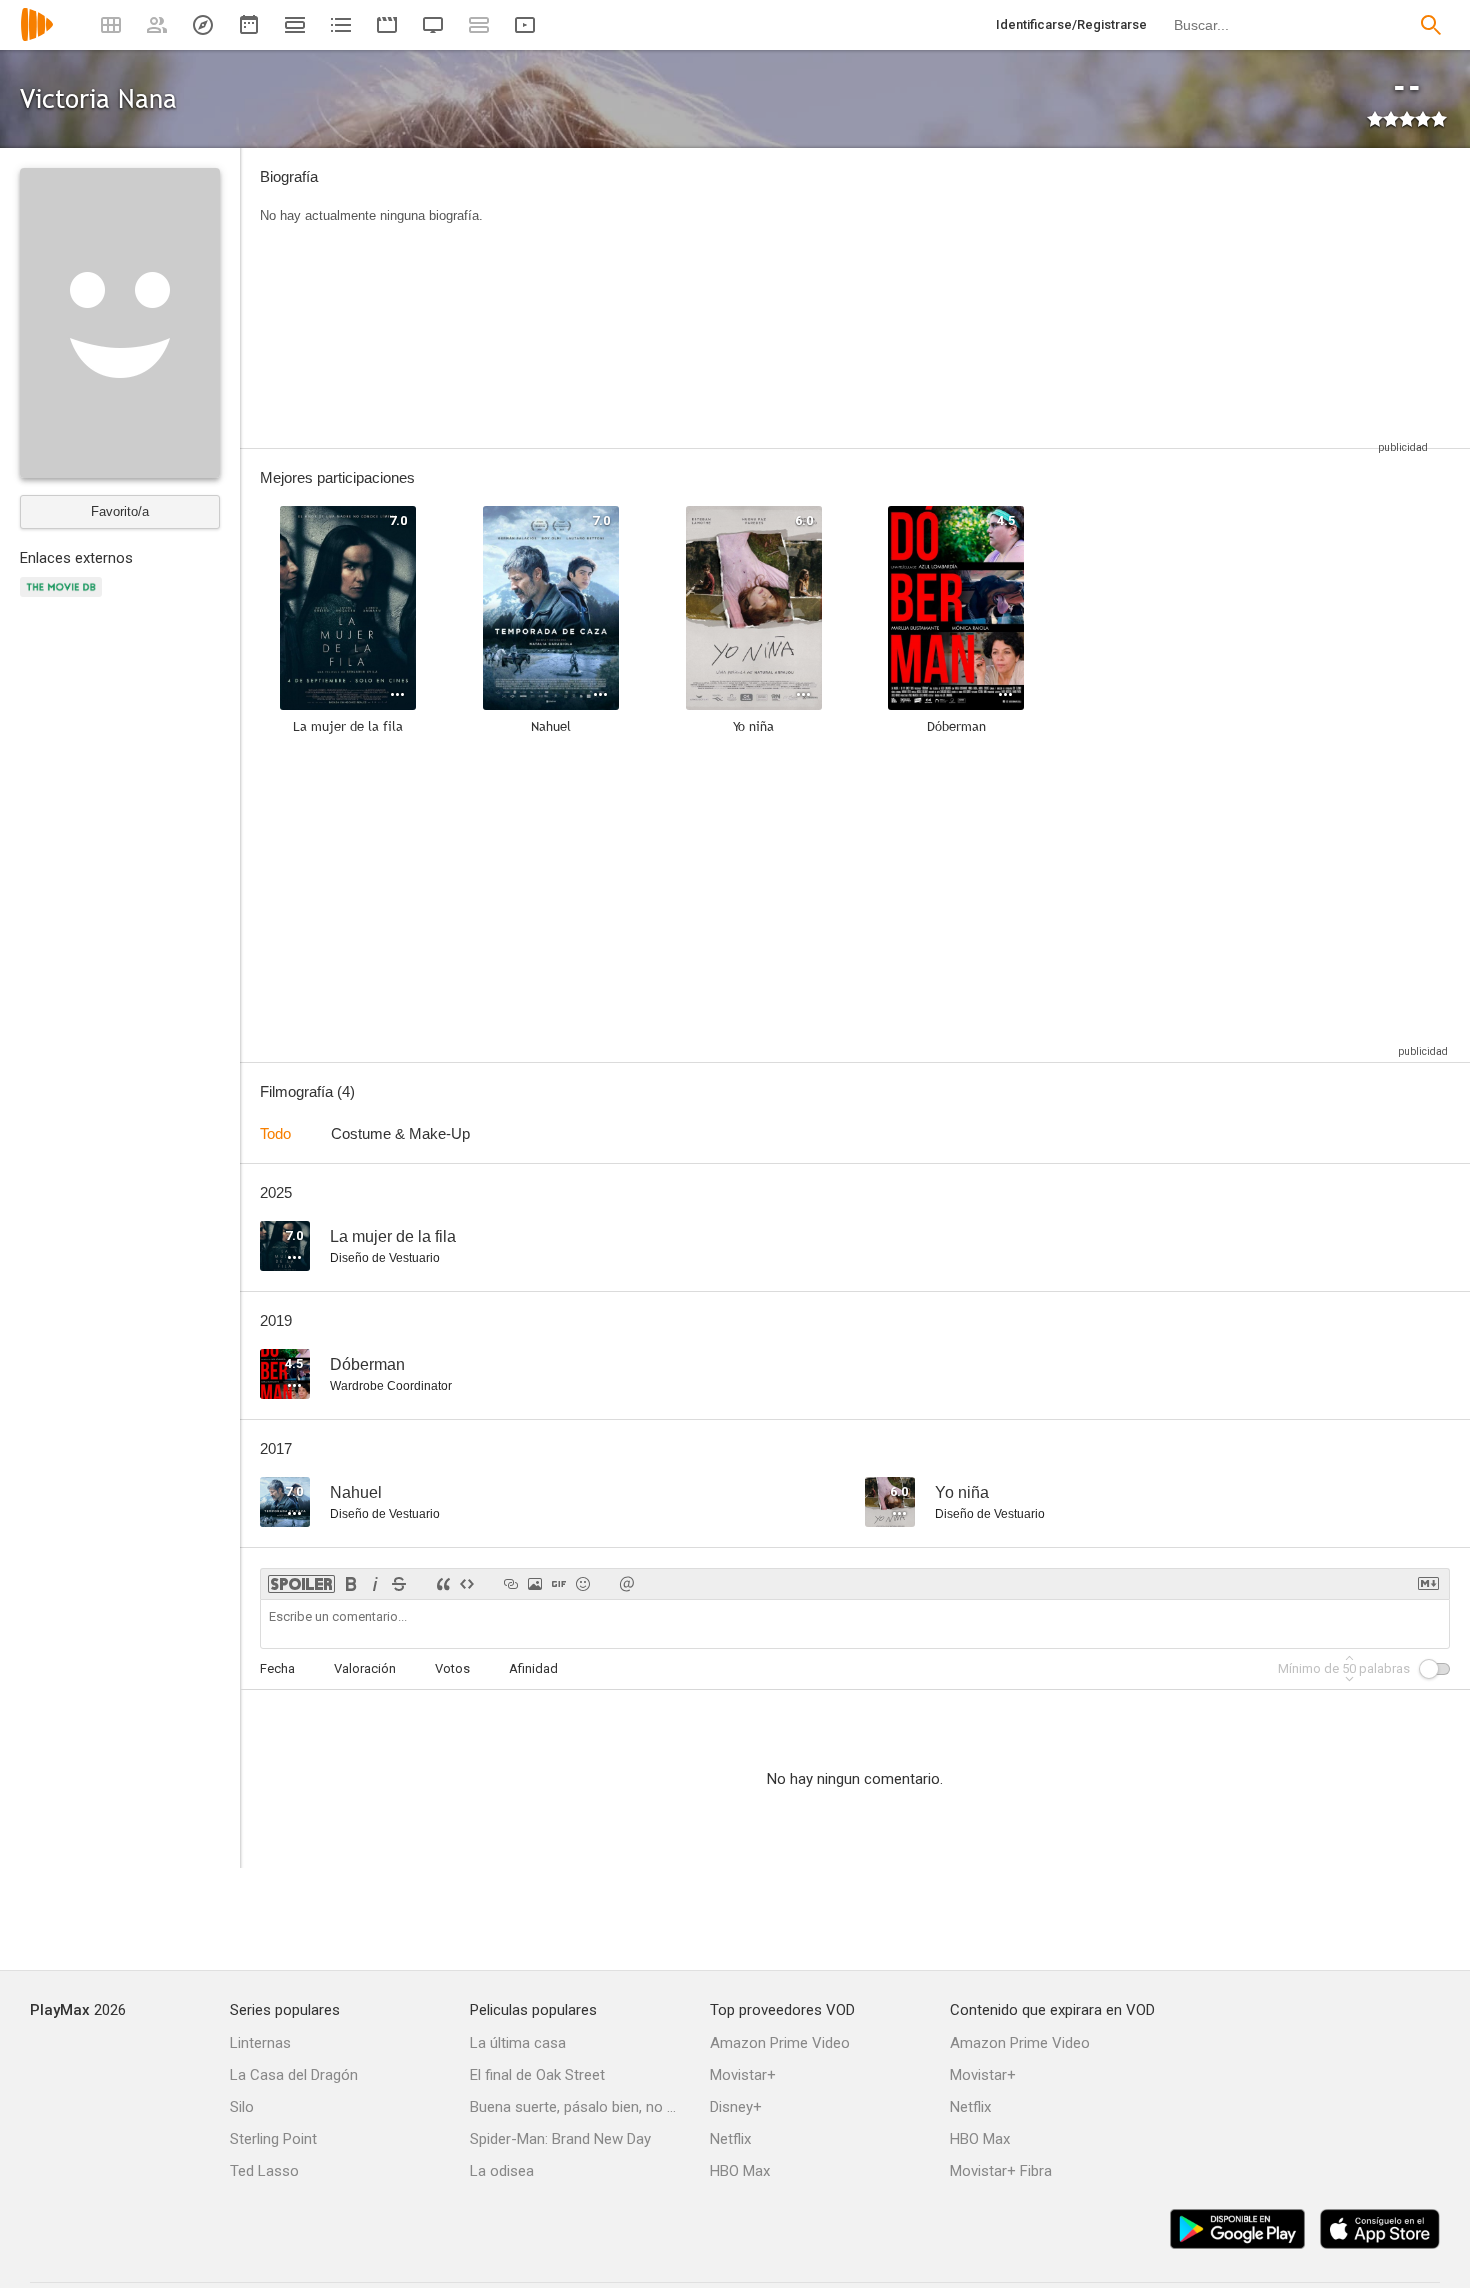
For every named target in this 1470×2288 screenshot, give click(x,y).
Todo (275, 1133)
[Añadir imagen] (535, 1584)
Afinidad (533, 1668)
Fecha (277, 1668)
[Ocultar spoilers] (301, 1584)
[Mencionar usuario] (627, 1584)
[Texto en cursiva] (375, 1584)
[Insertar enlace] (511, 1584)
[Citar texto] (443, 1584)
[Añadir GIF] (559, 1584)
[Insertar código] (467, 1584)
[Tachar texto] (399, 1584)
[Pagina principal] (37, 37)
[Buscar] (1431, 25)
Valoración (365, 1668)
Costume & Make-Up (400, 1133)
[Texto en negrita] (351, 1584)
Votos (452, 1668)
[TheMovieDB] (64, 598)
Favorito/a (120, 511)
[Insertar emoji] (583, 1584)
